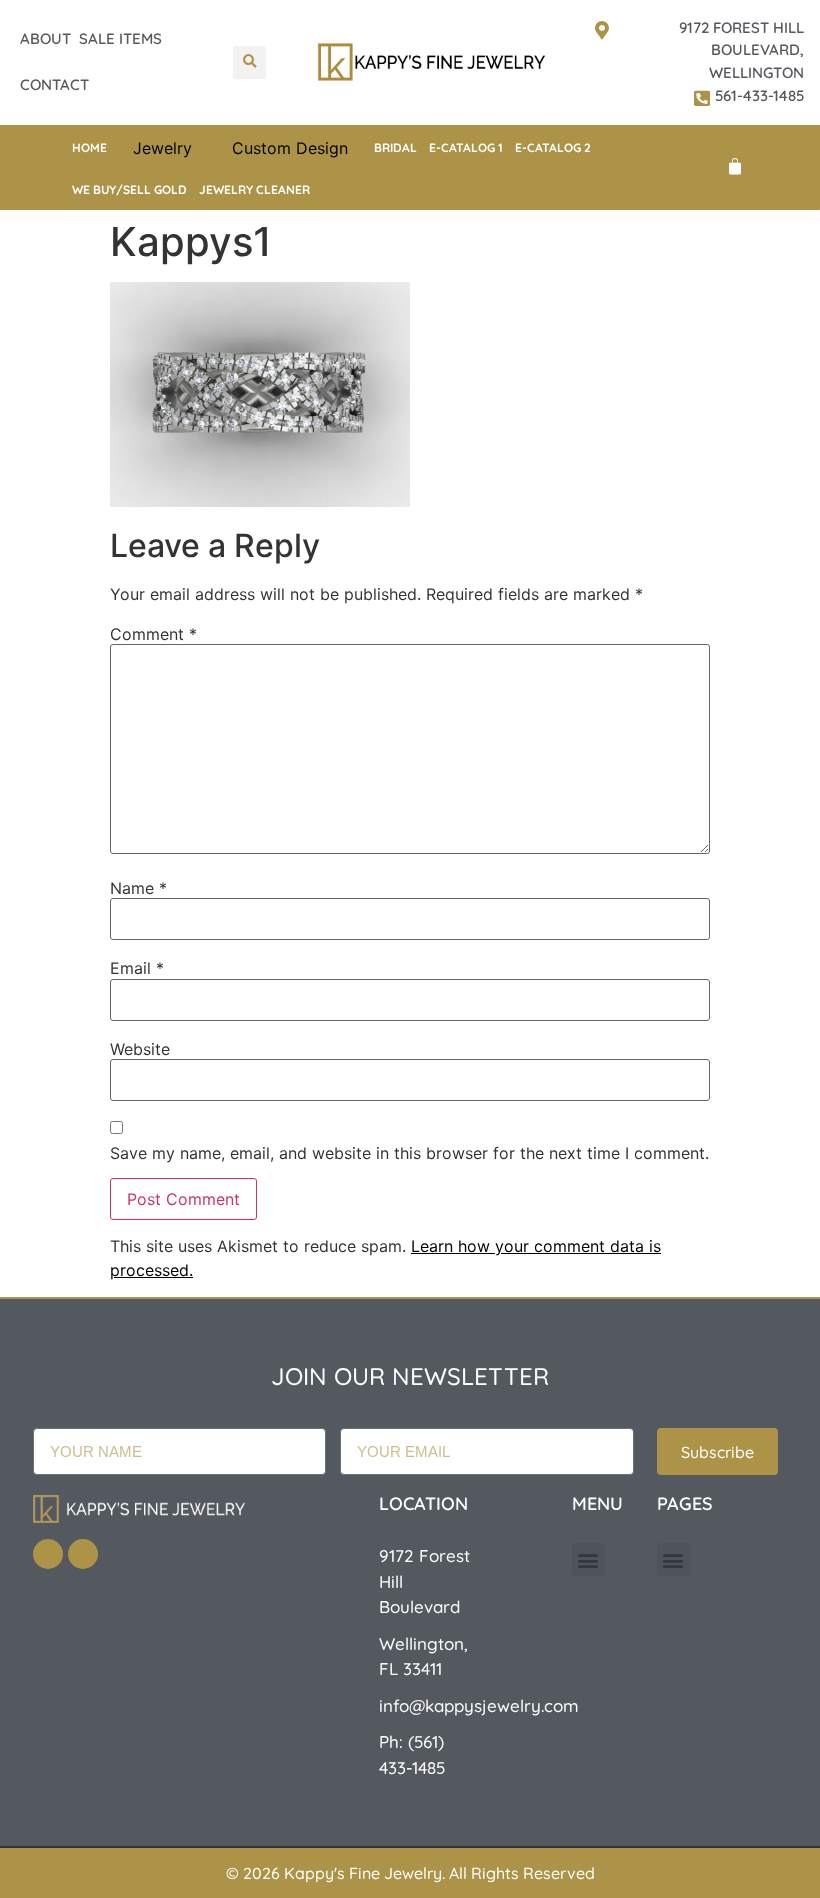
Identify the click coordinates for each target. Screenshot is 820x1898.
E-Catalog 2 (553, 147)
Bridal (395, 147)
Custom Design (290, 148)
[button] (249, 62)
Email (137, 968)
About (45, 38)
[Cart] (735, 167)
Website (140, 1049)
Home (89, 147)
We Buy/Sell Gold (129, 189)
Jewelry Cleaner (254, 189)
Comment (153, 634)
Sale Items (120, 38)
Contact (54, 84)
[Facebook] (48, 1554)
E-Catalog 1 (466, 147)
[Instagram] (83, 1554)
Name (138, 888)
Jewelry (162, 148)
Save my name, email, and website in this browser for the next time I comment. (409, 1153)
